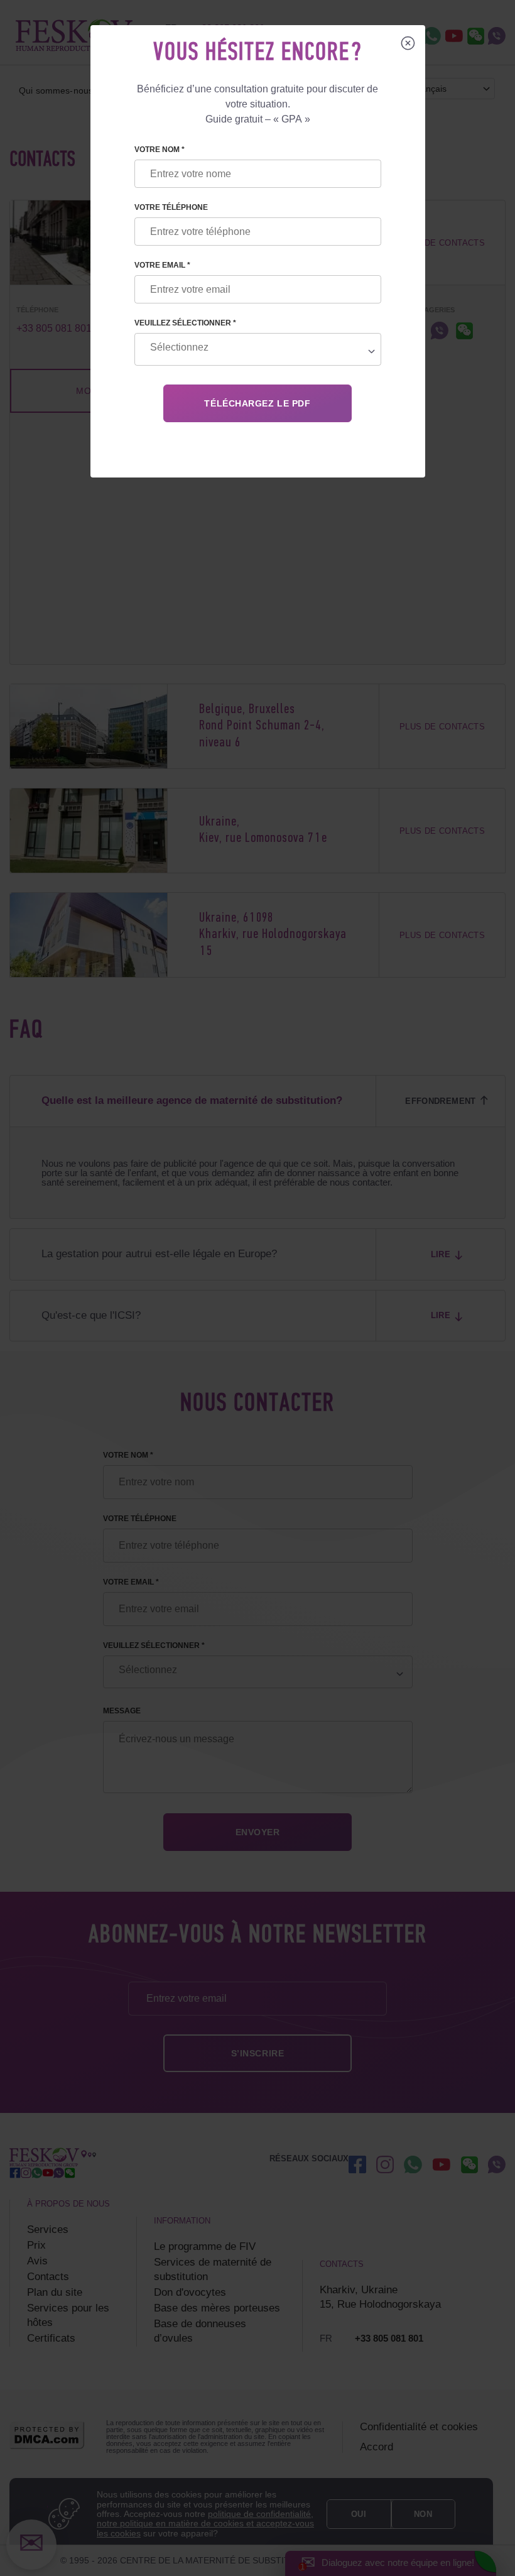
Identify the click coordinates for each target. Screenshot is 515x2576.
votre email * (162, 265)
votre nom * (160, 150)
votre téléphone (171, 207)
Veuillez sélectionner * (185, 323)
